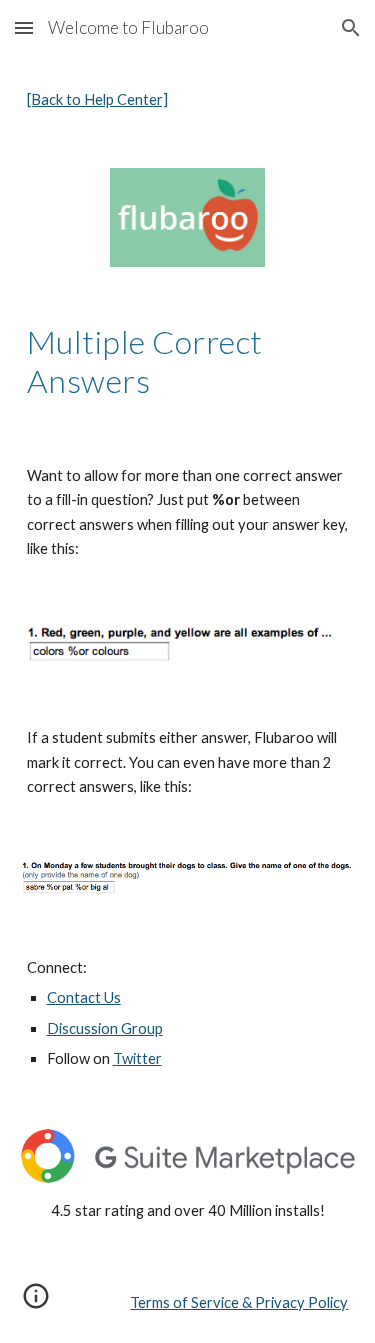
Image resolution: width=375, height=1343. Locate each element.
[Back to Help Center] (97, 99)
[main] (188, 100)
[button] (24, 27)
